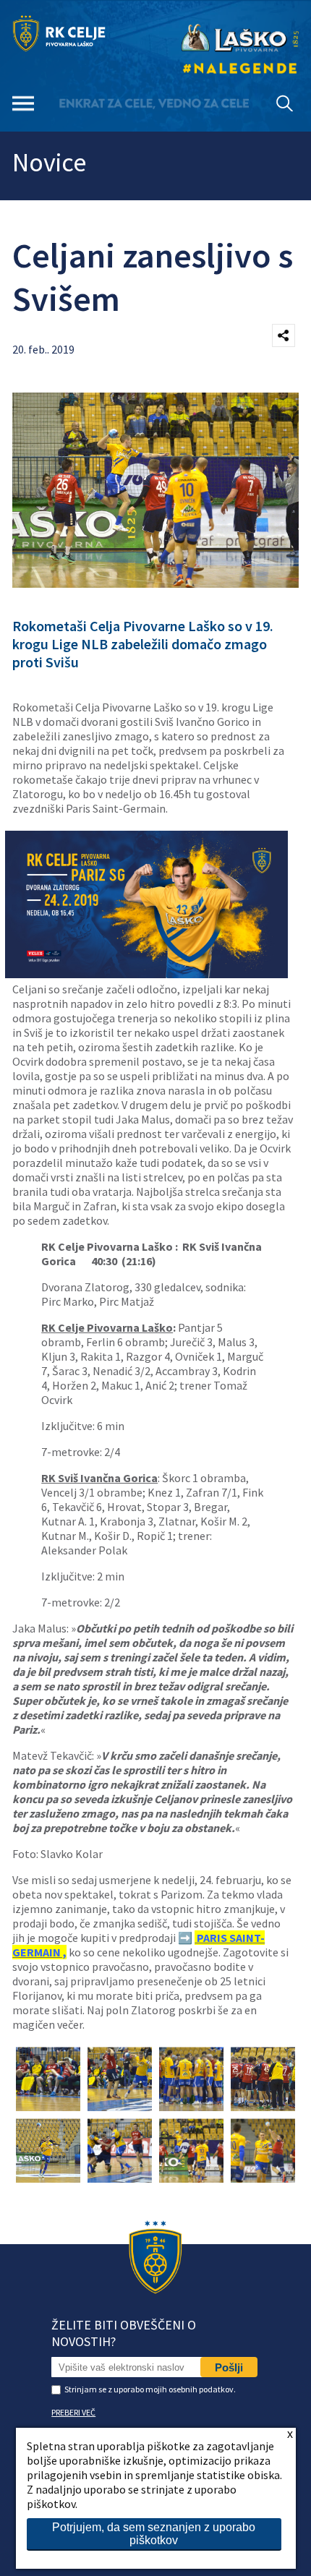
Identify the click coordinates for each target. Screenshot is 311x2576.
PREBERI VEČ (73, 2412)
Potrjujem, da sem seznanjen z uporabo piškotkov (154, 2534)
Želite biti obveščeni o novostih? (124, 2333)
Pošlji (229, 2367)
